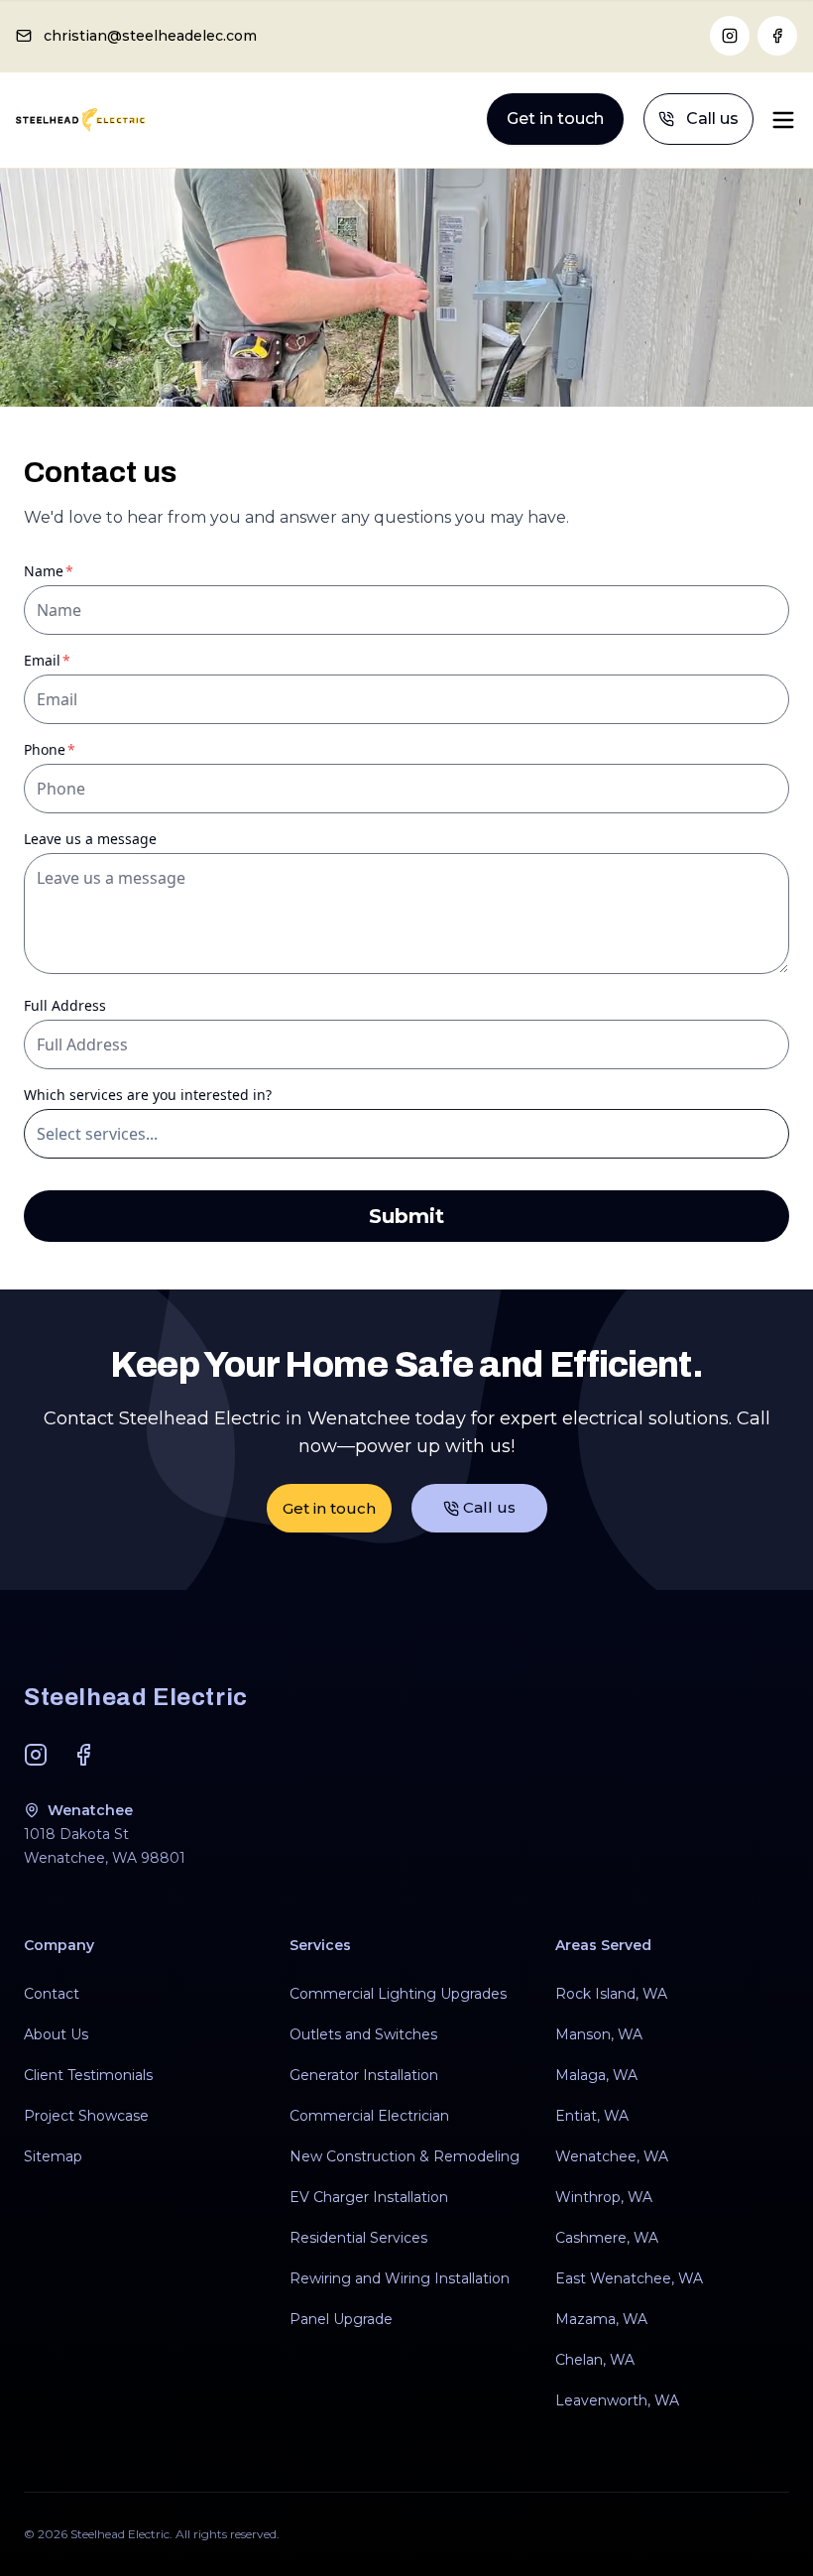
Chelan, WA (595, 2360)
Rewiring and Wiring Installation (400, 2278)
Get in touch (555, 119)
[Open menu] (783, 120)
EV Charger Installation (369, 2197)
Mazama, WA (601, 2319)
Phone (78, 749)
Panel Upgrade (341, 2319)
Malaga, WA (596, 2075)
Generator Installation (364, 2075)
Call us (712, 119)
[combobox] (406, 1134)
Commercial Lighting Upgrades (398, 1994)
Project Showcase (86, 2116)
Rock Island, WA (611, 1994)
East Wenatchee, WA (629, 2278)
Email (76, 660)
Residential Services (358, 2238)
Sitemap (53, 2156)
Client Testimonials (88, 2075)
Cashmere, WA (607, 2238)
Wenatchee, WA (612, 2156)
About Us (56, 2034)
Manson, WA (599, 2034)
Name (77, 571)
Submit (406, 1216)
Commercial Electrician (369, 2116)
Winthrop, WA (604, 2197)
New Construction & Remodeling (405, 2156)
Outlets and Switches (363, 2034)
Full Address (65, 1005)
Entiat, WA (592, 2116)
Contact (52, 1994)
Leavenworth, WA (617, 2400)
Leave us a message (90, 839)
